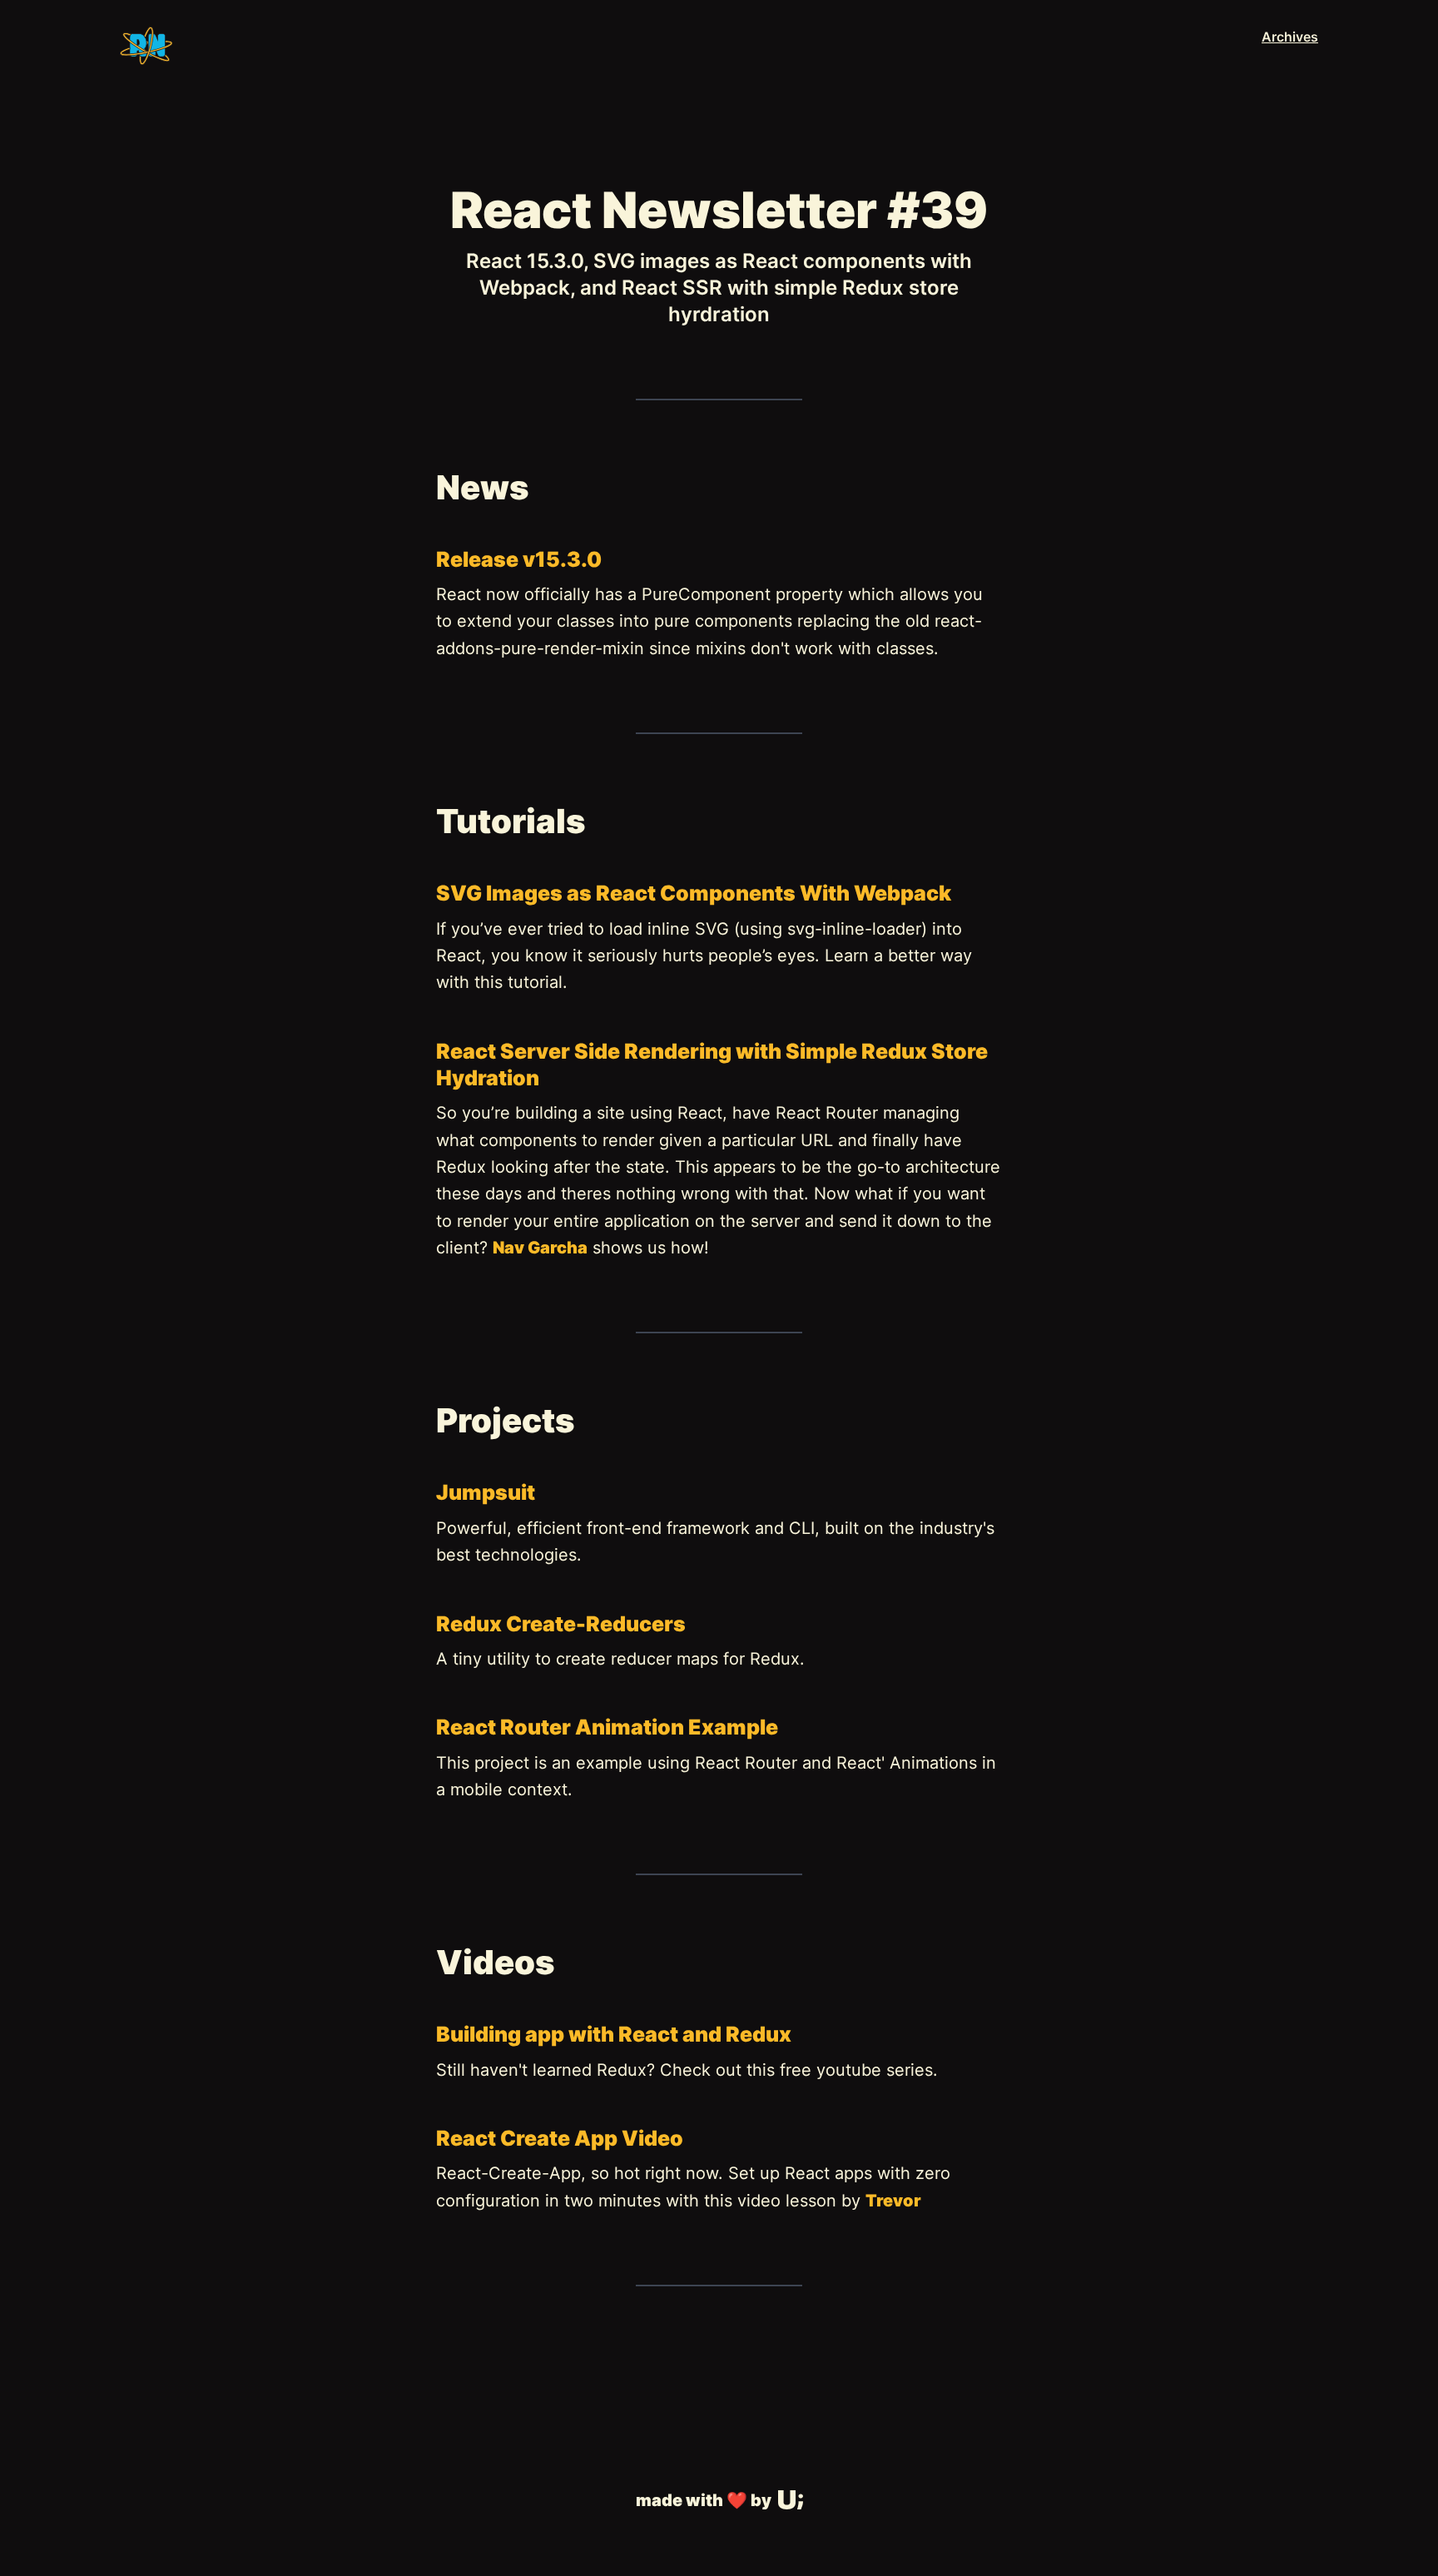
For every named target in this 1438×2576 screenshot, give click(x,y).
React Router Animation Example (607, 1727)
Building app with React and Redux (614, 2034)
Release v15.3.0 (519, 559)
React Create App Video (560, 2138)
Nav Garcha (540, 1248)
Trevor (893, 2201)
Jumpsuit (486, 1492)
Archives (1290, 37)
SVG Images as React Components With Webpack (694, 893)
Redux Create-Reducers (561, 1624)
